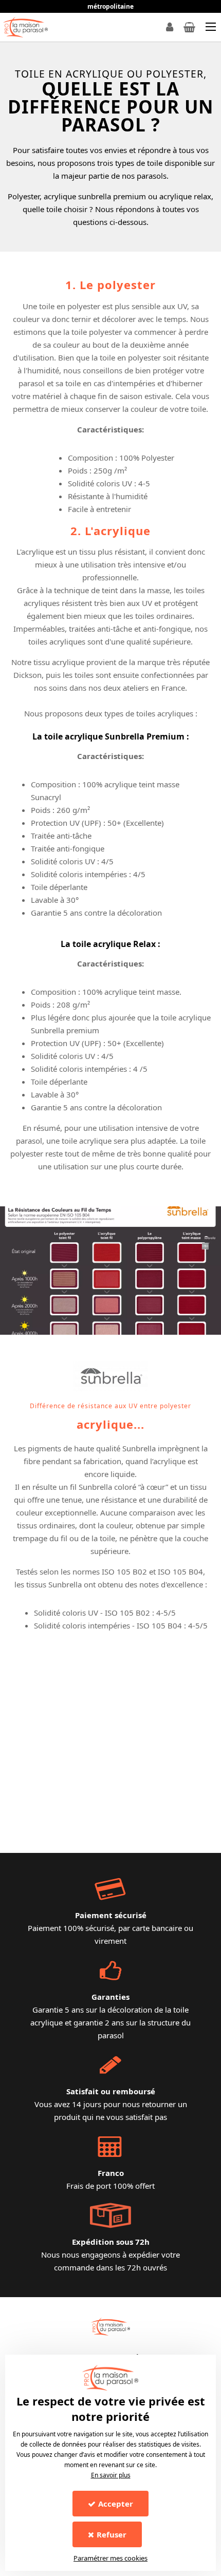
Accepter (116, 2504)
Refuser (112, 2534)
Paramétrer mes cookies (110, 2558)
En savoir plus (111, 2475)
